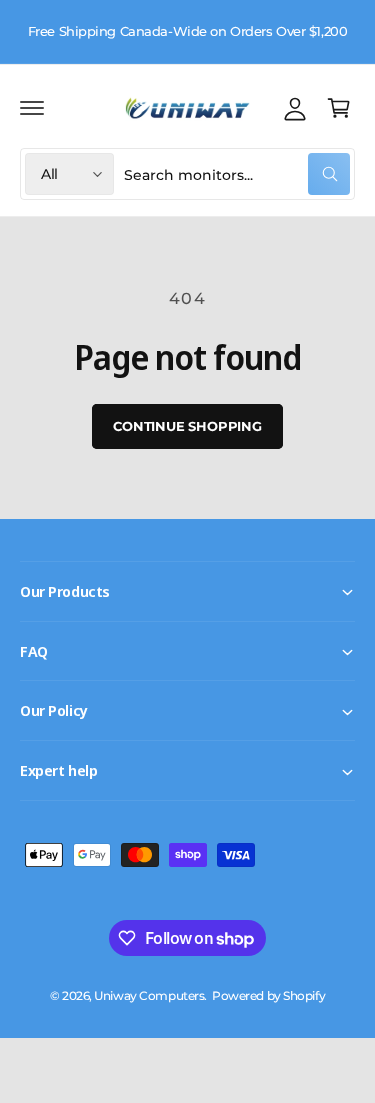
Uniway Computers (149, 996)
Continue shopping (187, 426)
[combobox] (237, 174)
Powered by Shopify (268, 996)
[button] (32, 108)
